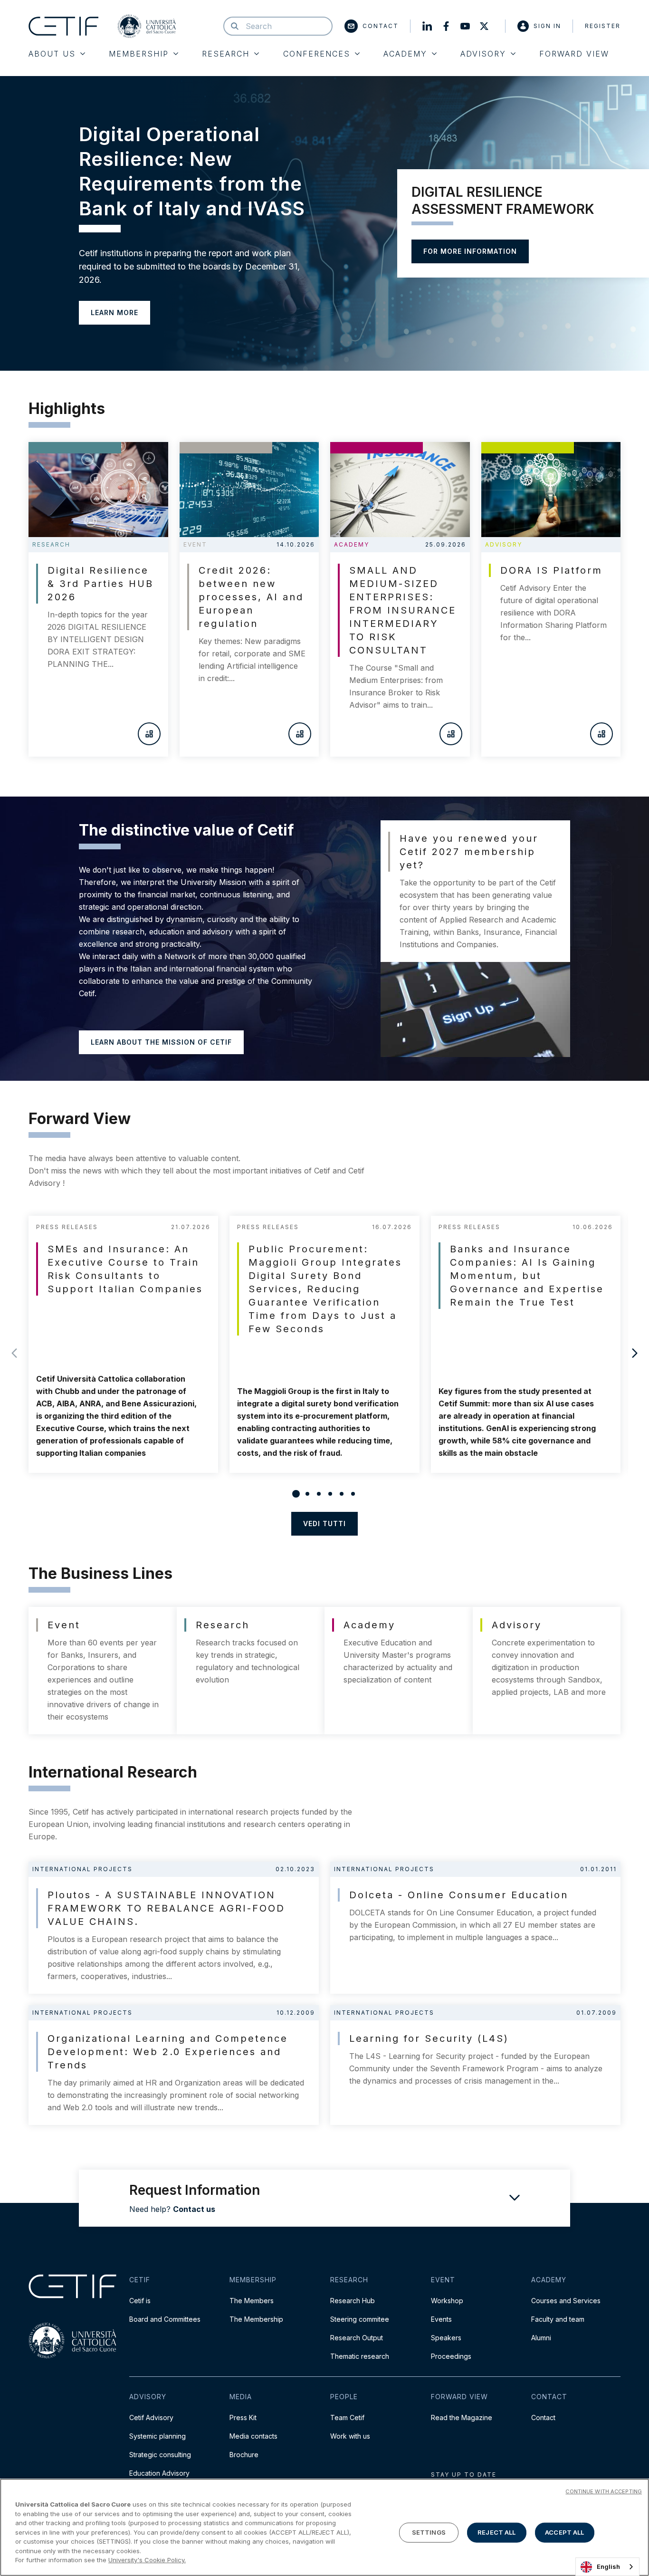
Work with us (350, 2436)
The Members (252, 2301)
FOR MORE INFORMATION (470, 251)
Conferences (317, 54)
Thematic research (360, 2356)
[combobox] (607, 2567)
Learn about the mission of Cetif (161, 1042)
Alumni (541, 2338)
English (608, 2566)
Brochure (244, 2455)
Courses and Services (566, 2301)
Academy (405, 54)
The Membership (256, 2319)
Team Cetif (347, 2417)
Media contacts (253, 2436)
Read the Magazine (462, 2417)
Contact (381, 26)
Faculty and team (558, 2319)
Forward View (574, 54)
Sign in (547, 26)
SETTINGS (429, 2532)
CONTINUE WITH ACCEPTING (604, 2491)
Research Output (357, 2338)
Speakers (446, 2338)
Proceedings (451, 2356)
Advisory (483, 54)
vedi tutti (324, 1523)
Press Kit (243, 2417)
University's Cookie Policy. (147, 2560)
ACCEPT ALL (564, 2532)
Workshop (447, 2301)
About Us (52, 54)
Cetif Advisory (151, 2417)
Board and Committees (165, 2319)
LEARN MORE (115, 312)
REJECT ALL (496, 2532)
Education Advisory (159, 2473)
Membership (139, 54)
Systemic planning (157, 2436)
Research (226, 54)
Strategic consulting (160, 2455)
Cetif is (140, 2301)
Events (441, 2319)
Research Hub (353, 2301)
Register (603, 26)
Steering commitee (360, 2319)
